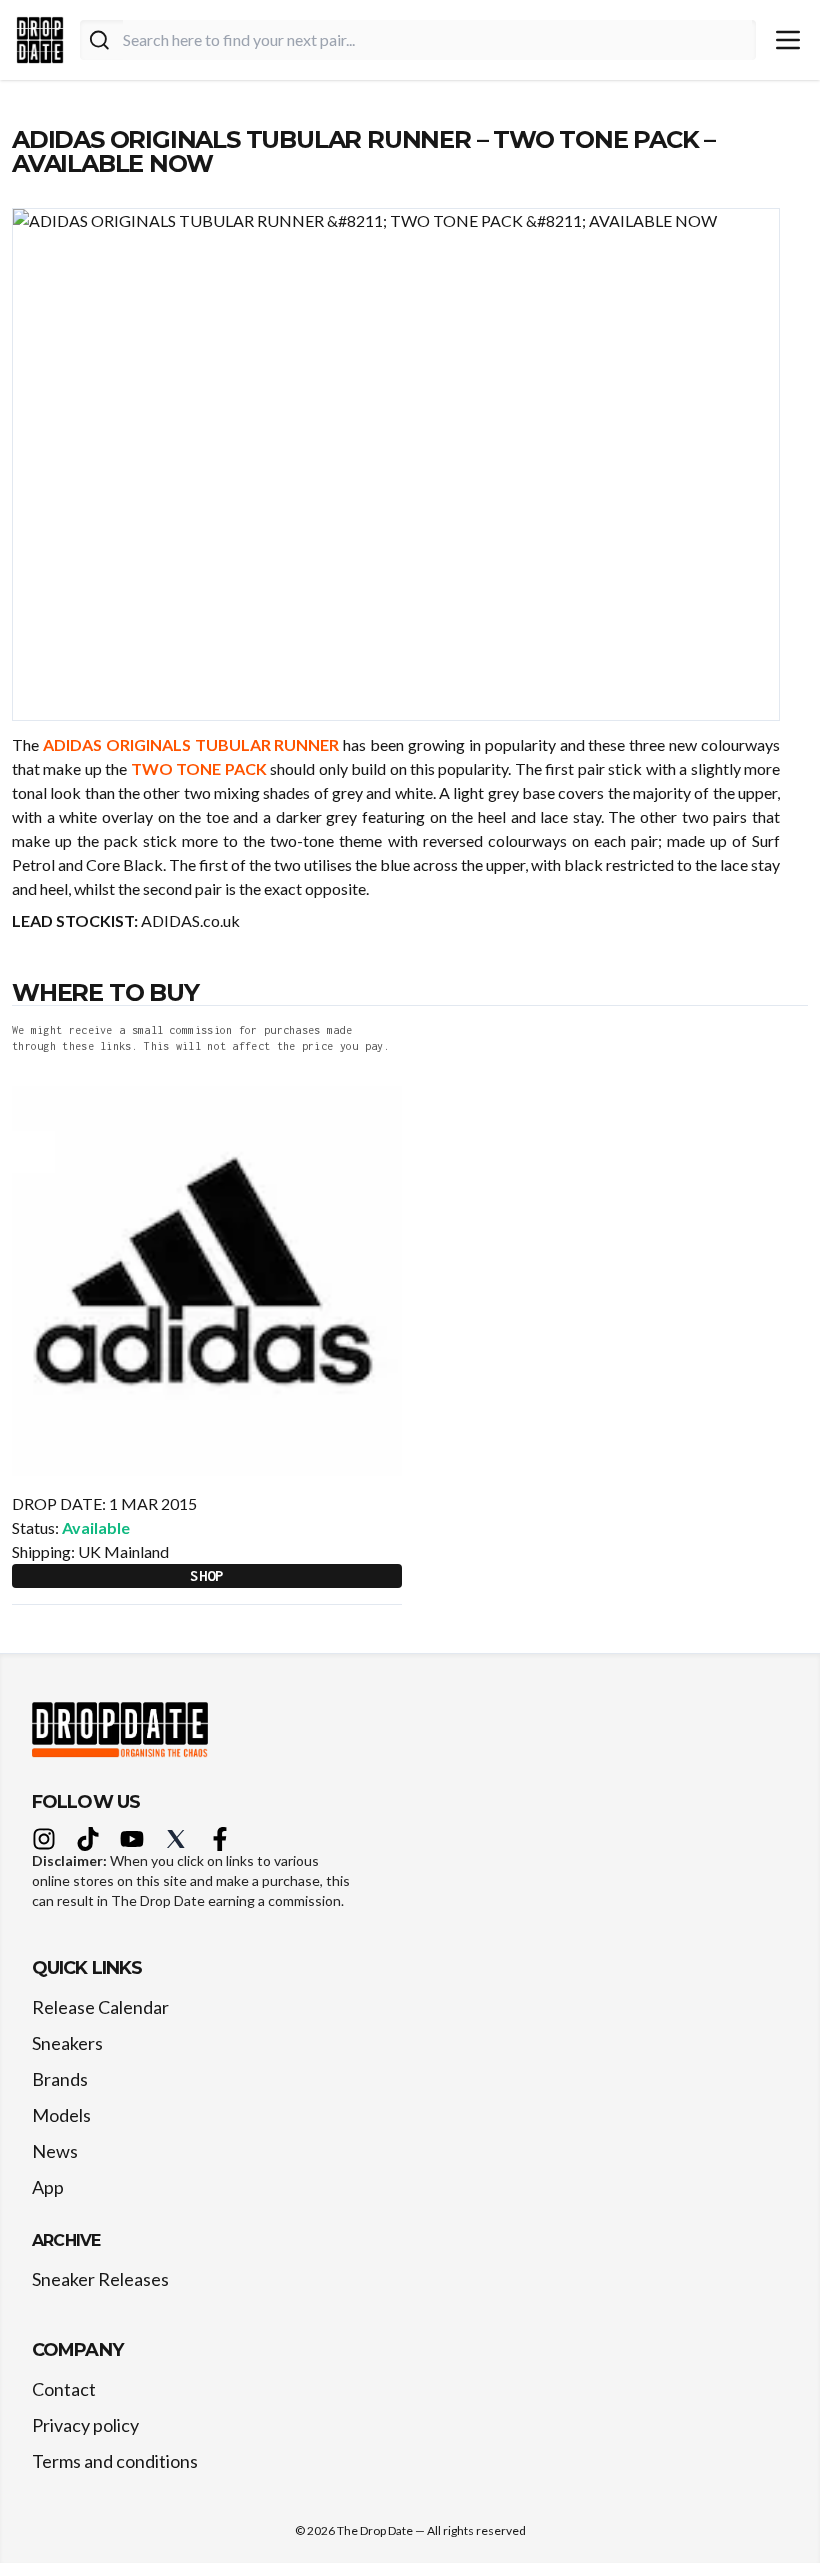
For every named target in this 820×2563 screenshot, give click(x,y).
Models (61, 2115)
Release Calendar (100, 2007)
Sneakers (67, 2043)
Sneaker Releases (100, 2279)
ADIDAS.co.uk (190, 920)
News (55, 2151)
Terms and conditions (115, 2461)
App (48, 2187)
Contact (64, 2389)
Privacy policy (85, 2425)
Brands (60, 2079)
